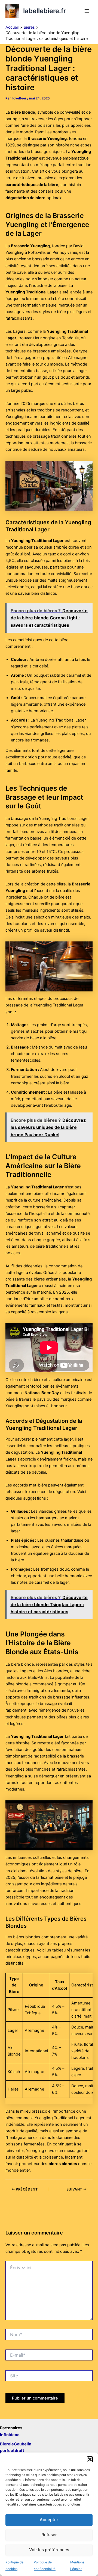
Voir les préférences (49, 2550)
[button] (90, 2459)
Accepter (49, 2520)
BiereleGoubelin (16, 2444)
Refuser (49, 2535)
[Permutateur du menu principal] (87, 11)
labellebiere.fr (45, 11)
